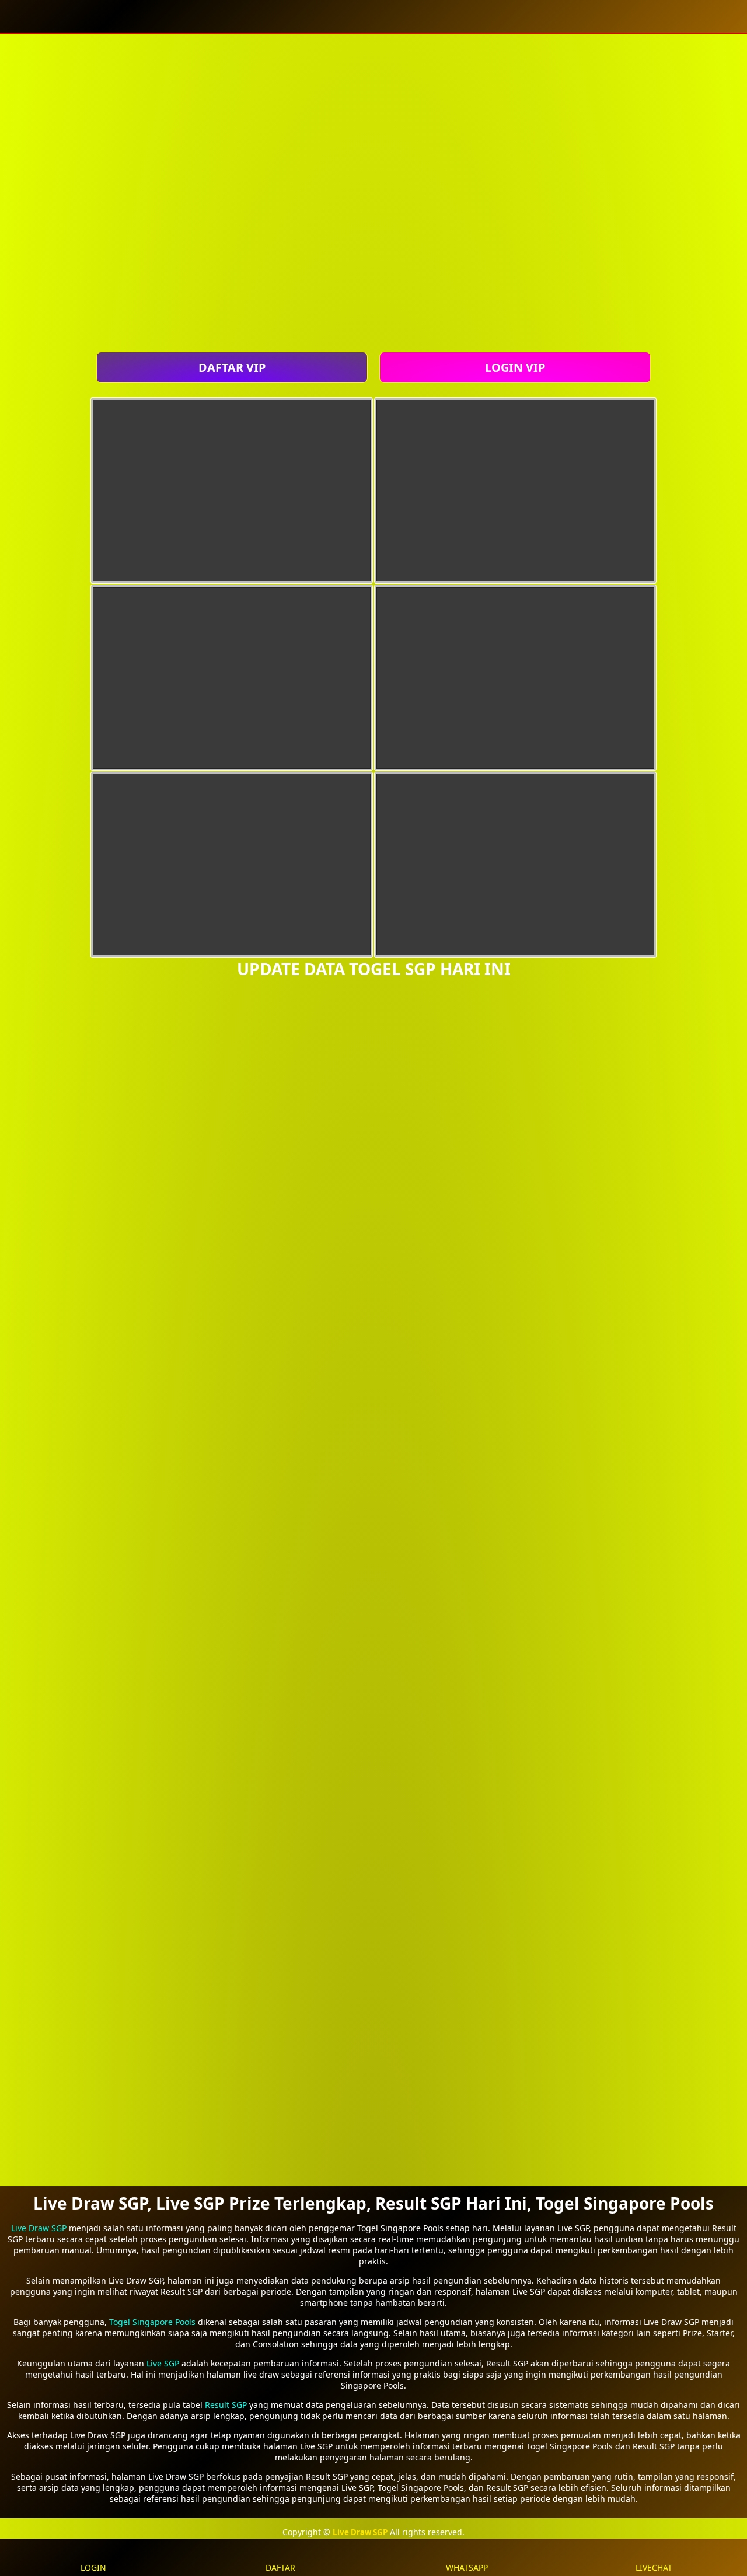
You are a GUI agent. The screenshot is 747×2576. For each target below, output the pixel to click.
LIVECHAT (654, 2568)
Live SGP (163, 2363)
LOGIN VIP (515, 367)
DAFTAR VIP (232, 367)
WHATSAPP (467, 2568)
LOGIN (93, 2568)
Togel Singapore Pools (152, 2322)
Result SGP (226, 2405)
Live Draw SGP (39, 2228)
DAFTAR (280, 2568)
